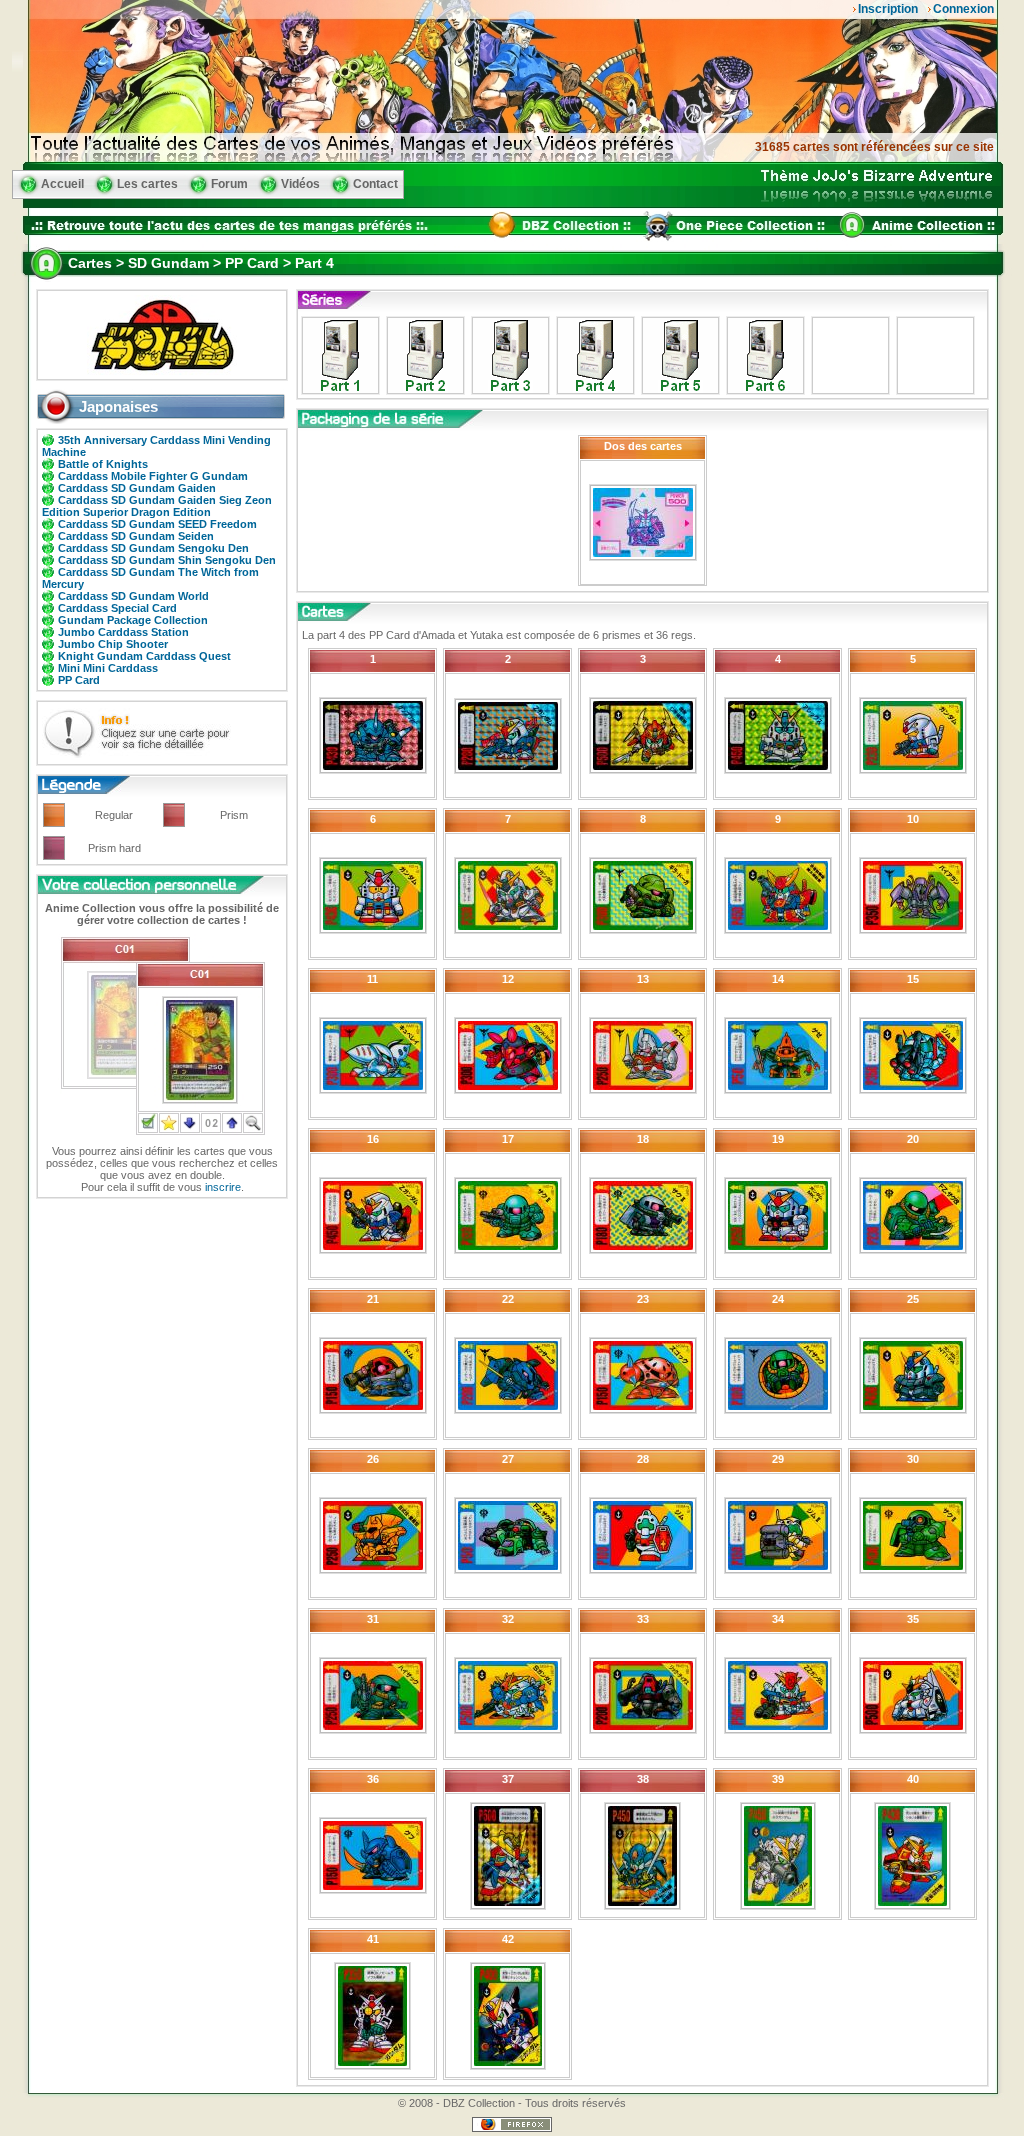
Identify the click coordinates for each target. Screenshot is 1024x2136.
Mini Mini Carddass (108, 668)
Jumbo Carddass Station (123, 632)
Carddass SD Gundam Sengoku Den (153, 548)
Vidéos (300, 184)
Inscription (888, 9)
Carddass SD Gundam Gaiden (137, 488)
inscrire (223, 1187)
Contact (375, 184)
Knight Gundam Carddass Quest (144, 656)
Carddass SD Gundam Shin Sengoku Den (167, 560)
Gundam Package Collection (133, 620)
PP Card (79, 680)
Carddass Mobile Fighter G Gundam (153, 476)
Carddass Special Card (117, 608)
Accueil (62, 184)
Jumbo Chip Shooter (113, 644)
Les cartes (147, 184)
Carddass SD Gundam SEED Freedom (157, 524)
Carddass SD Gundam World (133, 596)
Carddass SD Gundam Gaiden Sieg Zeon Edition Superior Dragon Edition (157, 506)
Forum (229, 184)
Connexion (963, 9)
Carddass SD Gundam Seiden (136, 536)
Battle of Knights (103, 464)
